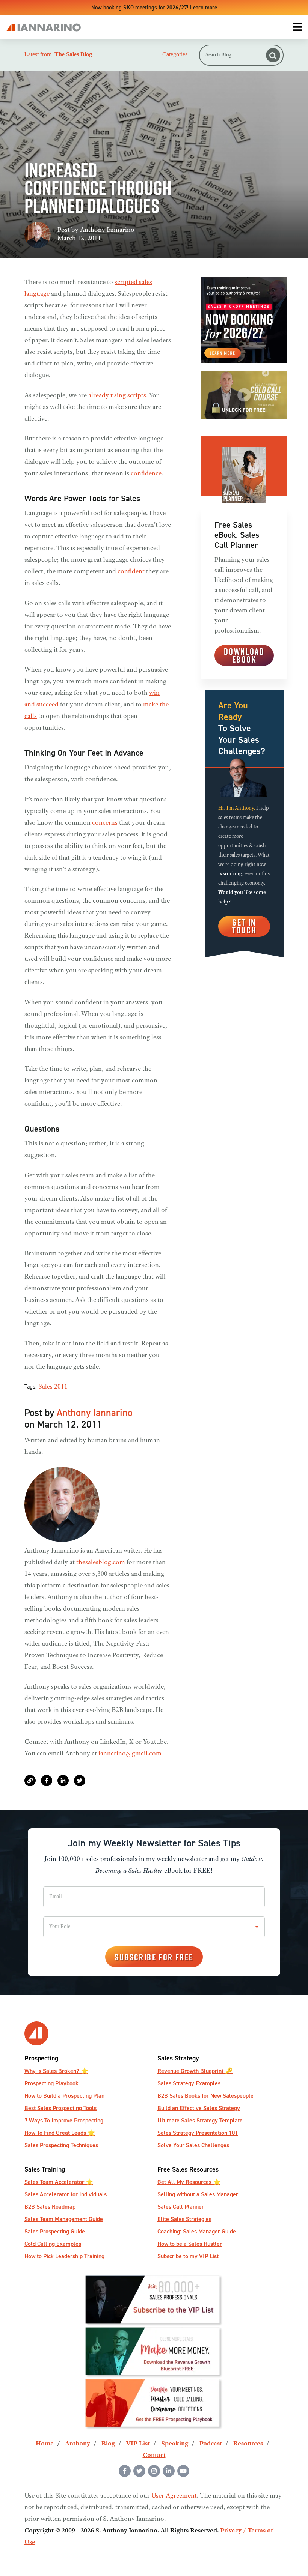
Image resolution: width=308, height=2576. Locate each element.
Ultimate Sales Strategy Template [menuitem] (200, 2120)
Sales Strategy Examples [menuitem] (189, 2083)
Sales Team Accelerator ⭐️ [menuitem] (59, 2182)
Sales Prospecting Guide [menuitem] (55, 2231)
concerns (105, 823)
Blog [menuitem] (108, 2444)
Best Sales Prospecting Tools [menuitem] (60, 2108)
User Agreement (174, 2496)
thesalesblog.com (101, 1563)
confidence (146, 474)
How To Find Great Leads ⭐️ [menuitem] (60, 2133)
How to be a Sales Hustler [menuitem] (190, 2244)
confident (131, 572)
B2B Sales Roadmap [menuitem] (50, 2207)
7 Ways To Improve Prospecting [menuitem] (64, 2120)
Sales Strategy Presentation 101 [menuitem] (198, 2133)
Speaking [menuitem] (175, 2444)
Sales (45, 1387)
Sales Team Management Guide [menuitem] (64, 2219)
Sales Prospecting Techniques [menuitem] (61, 2145)
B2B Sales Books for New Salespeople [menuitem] (205, 2096)
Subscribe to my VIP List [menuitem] (188, 2256)
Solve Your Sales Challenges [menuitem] (193, 2145)
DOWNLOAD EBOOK (244, 655)
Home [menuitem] (45, 2444)
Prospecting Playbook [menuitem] (51, 2083)
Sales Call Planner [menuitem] (181, 2207)
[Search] (273, 55)
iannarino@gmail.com (130, 1754)
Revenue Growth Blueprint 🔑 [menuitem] (195, 2071)
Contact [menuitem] (154, 2456)
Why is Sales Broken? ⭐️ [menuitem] (56, 2071)
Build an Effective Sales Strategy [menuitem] (199, 2108)
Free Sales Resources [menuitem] (188, 2169)
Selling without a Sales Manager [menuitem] (198, 2194)
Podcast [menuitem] (211, 2444)
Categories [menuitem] (175, 54)
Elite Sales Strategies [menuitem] (184, 2219)
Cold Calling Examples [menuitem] (53, 2244)
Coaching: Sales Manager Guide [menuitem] (197, 2231)
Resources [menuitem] (248, 2444)
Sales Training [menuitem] (45, 2169)
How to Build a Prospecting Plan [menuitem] (64, 2096)
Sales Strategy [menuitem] (178, 2058)
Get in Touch (244, 926)
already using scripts (117, 396)
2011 (61, 1387)
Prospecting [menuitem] (41, 2058)
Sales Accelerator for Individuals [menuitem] (66, 2194)
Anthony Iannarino (107, 230)
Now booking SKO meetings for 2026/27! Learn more (154, 7)
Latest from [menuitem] (58, 54)
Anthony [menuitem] (78, 2444)
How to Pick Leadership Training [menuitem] (64, 2256)
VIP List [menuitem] (138, 2444)
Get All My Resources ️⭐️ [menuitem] (189, 2182)
